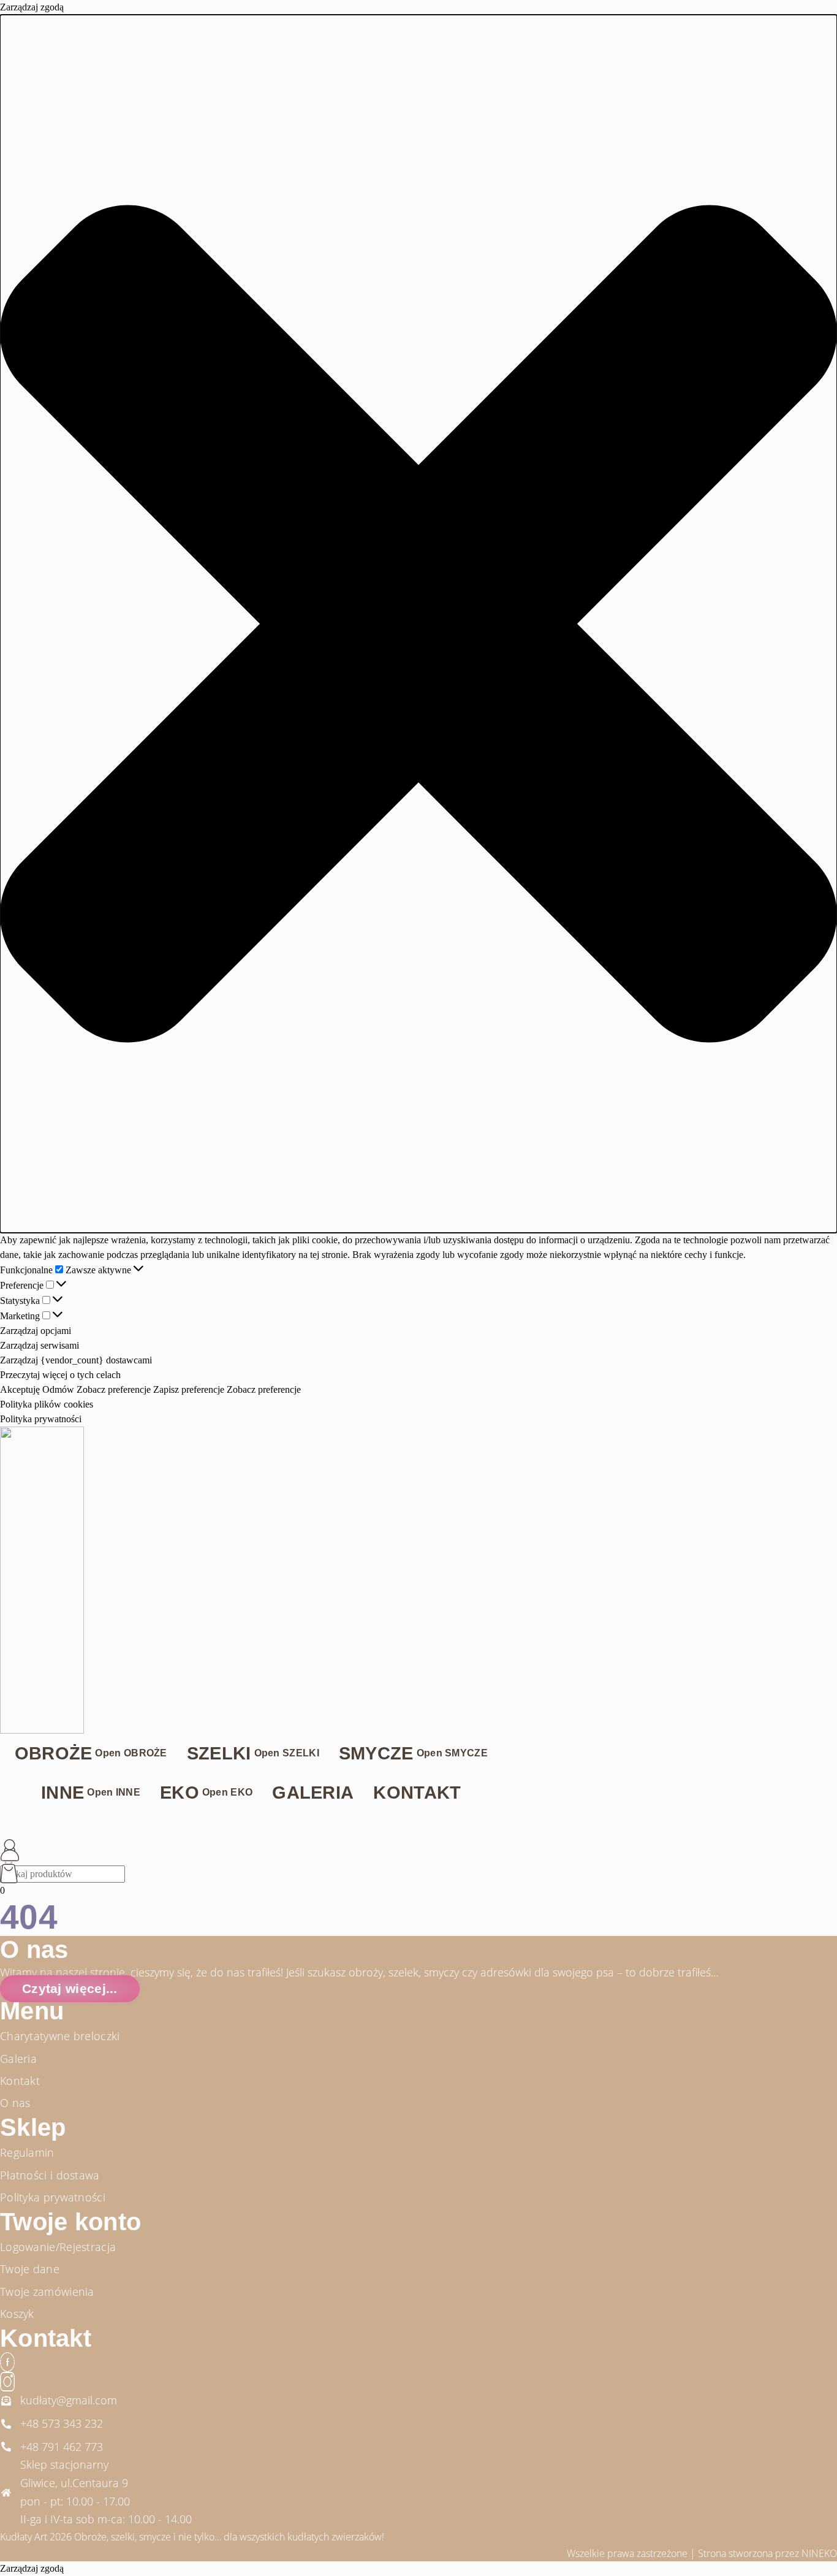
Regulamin (27, 2152)
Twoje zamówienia (47, 2292)
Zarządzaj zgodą (32, 2568)
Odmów (58, 1389)
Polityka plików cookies (47, 1404)
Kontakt (20, 2081)
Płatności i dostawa (50, 2175)
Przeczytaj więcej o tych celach (60, 1375)
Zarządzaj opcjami (36, 1331)
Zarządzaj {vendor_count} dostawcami (76, 1360)
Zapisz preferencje (189, 1389)
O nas (15, 2103)
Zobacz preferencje (114, 1389)
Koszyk (17, 2314)
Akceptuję (20, 1389)
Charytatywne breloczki (60, 2036)
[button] (418, 624)
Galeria (18, 2059)
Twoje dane (30, 2269)
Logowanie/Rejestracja (58, 2247)
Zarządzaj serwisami (40, 1345)
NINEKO (819, 2553)
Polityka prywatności (41, 1419)
